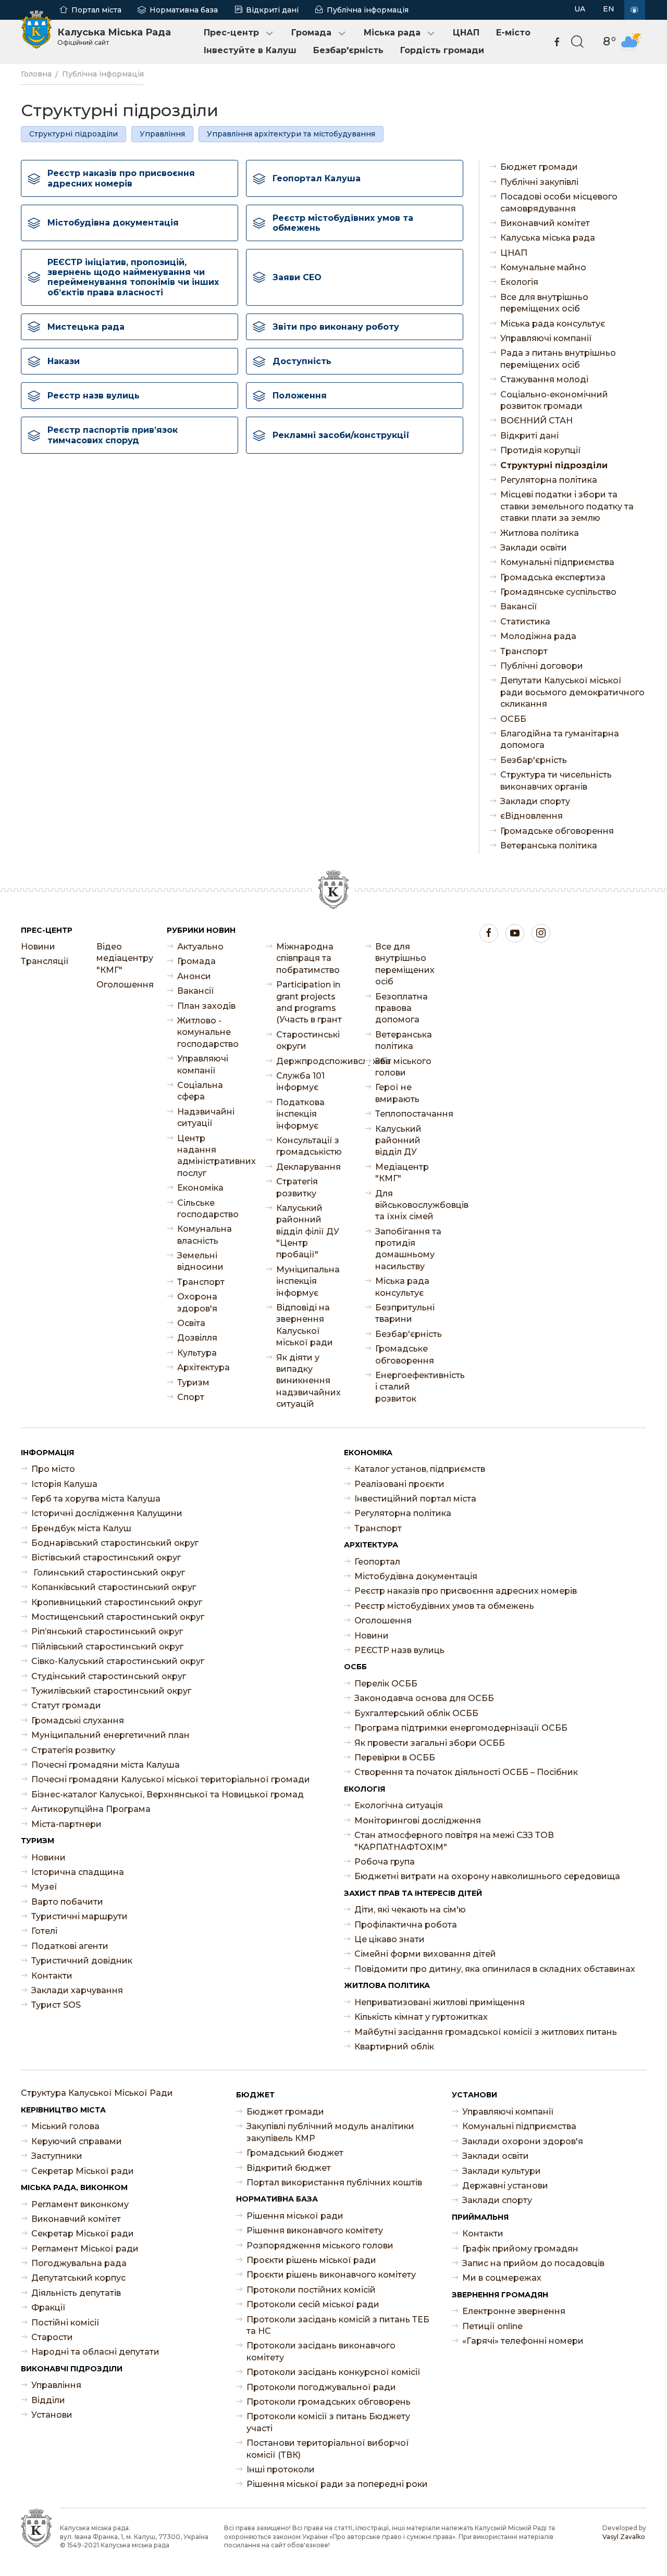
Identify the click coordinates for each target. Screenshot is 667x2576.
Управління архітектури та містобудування (291, 134)
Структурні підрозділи (73, 134)
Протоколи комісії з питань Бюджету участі (328, 2422)
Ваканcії (519, 607)
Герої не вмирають (397, 1093)
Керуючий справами (77, 2141)
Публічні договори (542, 666)
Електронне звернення (514, 2311)
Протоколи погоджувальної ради (321, 2387)
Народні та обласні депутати (95, 2352)
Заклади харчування (77, 1990)
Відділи (48, 2400)
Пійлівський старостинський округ (107, 1647)
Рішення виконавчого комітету (315, 2230)
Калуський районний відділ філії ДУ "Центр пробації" (308, 1231)
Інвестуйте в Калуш (250, 50)
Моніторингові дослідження (418, 1821)
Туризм (193, 1383)
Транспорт (524, 651)
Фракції (48, 2308)
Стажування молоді (544, 379)
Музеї (44, 1887)
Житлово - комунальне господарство (208, 1032)
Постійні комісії (65, 2323)
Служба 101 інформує (300, 1081)
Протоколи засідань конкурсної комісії (333, 2372)
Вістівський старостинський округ (106, 1558)
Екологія (519, 282)
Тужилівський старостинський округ (111, 1691)
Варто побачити (67, 1902)
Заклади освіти (534, 548)
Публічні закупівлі (539, 182)
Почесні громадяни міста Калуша (106, 1765)
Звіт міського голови (403, 1067)
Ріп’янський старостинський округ (107, 1631)
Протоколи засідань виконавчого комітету (321, 2351)
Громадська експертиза (553, 577)
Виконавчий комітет (545, 223)
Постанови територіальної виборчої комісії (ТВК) (328, 2449)
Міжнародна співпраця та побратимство (308, 958)
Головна (36, 74)
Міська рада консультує (553, 324)
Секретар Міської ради (83, 2171)
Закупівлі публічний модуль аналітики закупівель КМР (330, 2132)
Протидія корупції (541, 450)
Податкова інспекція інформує (300, 1114)
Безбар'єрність (348, 50)
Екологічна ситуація (399, 1805)
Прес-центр (231, 33)
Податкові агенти (70, 1946)
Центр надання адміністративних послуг (211, 1156)
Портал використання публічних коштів (334, 2183)
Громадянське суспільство (558, 592)
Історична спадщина (78, 1872)
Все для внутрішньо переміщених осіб (544, 303)
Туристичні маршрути (79, 1916)
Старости (52, 2337)
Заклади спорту (535, 801)
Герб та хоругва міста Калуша (96, 1499)
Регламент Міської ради (85, 2249)
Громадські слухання (78, 1721)
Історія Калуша (64, 1484)
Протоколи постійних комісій (311, 2290)
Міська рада (392, 33)
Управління (162, 134)
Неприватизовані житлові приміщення (440, 2002)
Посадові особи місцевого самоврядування (559, 202)
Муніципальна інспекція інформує (308, 1281)
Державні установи (505, 2186)
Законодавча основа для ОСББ (424, 1698)
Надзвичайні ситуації (206, 1117)
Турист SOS (56, 2005)
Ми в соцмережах (502, 2278)
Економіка (200, 1188)
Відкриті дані (272, 10)
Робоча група (385, 1862)
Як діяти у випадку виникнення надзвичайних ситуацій (308, 1381)
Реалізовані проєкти (399, 1484)
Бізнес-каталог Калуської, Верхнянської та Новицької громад (168, 1795)
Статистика (525, 622)
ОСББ (513, 719)
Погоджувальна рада (79, 2263)
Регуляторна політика (549, 480)
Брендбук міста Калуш (81, 1528)
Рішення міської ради (295, 2216)
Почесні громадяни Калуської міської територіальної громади (171, 1779)
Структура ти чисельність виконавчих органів (556, 780)
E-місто (513, 33)
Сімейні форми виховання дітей (425, 1954)
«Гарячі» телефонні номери (523, 2341)
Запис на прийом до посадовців (533, 2263)
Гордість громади (442, 50)
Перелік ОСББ (386, 1684)
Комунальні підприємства (557, 562)
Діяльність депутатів (76, 2293)
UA (580, 9)
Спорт (191, 1397)
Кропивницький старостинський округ (117, 1602)
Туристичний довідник (82, 1961)
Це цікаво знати (390, 1939)
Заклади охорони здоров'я (523, 2141)
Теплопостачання (409, 1114)
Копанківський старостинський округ (114, 1587)
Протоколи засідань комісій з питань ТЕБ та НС (338, 2325)
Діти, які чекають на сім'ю (410, 1910)
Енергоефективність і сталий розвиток (409, 1387)
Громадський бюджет (295, 2153)
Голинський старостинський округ (108, 1573)
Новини (38, 947)
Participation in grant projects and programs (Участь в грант (309, 1002)
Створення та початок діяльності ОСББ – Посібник (466, 1772)
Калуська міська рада (548, 238)
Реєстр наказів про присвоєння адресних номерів (466, 1591)
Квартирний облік (394, 2047)
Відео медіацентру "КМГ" (124, 958)
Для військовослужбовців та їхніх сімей (409, 1205)
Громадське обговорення (557, 831)
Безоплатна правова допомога (402, 1008)
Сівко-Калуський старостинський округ (118, 1661)
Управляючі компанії (546, 338)
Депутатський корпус (78, 2278)
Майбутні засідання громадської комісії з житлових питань (486, 2032)
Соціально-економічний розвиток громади (554, 400)
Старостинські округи (308, 1040)
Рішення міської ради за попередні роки (337, 2484)
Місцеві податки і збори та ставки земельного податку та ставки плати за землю (567, 506)
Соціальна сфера (200, 1091)
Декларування (308, 1167)
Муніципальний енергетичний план (110, 1735)
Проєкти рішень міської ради (311, 2260)
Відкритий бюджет (289, 2168)
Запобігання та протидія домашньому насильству (408, 1249)
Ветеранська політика (549, 846)
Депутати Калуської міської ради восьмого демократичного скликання (572, 692)
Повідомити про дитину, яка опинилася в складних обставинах (495, 1969)
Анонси (194, 976)
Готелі (44, 1931)
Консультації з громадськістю (309, 1146)
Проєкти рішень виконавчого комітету (331, 2275)
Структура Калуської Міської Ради (97, 2093)
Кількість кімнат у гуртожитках (421, 2017)
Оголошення (124, 985)
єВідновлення (532, 816)
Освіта (191, 1323)
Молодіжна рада (538, 636)
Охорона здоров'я (197, 1302)
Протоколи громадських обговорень (329, 2402)
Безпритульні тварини (405, 1313)
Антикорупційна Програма (91, 1809)
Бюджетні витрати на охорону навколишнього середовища (487, 1876)
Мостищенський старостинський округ (118, 1617)
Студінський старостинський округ (109, 1676)
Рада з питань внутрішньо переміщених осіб (558, 359)
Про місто (53, 1469)
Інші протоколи (281, 2469)
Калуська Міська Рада (114, 36)
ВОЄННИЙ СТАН (536, 421)
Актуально (200, 947)
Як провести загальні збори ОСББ (430, 1743)
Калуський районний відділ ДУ (398, 1141)
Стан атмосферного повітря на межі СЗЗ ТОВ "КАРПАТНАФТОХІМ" (454, 1841)
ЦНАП (466, 33)
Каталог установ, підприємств (420, 1469)
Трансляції (45, 961)
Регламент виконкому (80, 2204)
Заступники (57, 2156)
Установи (52, 2415)
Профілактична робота (406, 1925)
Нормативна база (184, 10)
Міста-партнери (66, 1824)
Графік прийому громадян (520, 2249)
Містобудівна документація (416, 1576)
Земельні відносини (200, 1261)
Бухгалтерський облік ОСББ (416, 1713)
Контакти (52, 1976)
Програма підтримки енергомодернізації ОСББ (461, 1728)
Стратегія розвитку (297, 1187)
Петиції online (492, 2326)
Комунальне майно (543, 267)
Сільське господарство (208, 1209)
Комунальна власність (205, 1235)
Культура (197, 1353)
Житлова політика (540, 533)
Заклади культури (502, 2171)
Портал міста (96, 10)
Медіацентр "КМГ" (402, 1173)
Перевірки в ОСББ (395, 1758)
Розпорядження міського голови (320, 2246)
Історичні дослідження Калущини (107, 1513)
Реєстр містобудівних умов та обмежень (444, 1606)
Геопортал (377, 1562)
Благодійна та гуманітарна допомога (560, 739)
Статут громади (66, 1705)
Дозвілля (197, 1338)
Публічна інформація (368, 10)
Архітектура (203, 1367)
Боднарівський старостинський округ (115, 1543)
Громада (311, 33)
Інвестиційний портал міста (415, 1499)
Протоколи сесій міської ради (313, 2304)
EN (609, 9)
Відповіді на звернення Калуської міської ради (305, 1325)
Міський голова (65, 2126)
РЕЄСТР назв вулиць (399, 1650)
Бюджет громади (539, 167)
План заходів (206, 1006)
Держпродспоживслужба (310, 1061)
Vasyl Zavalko (624, 2537)
